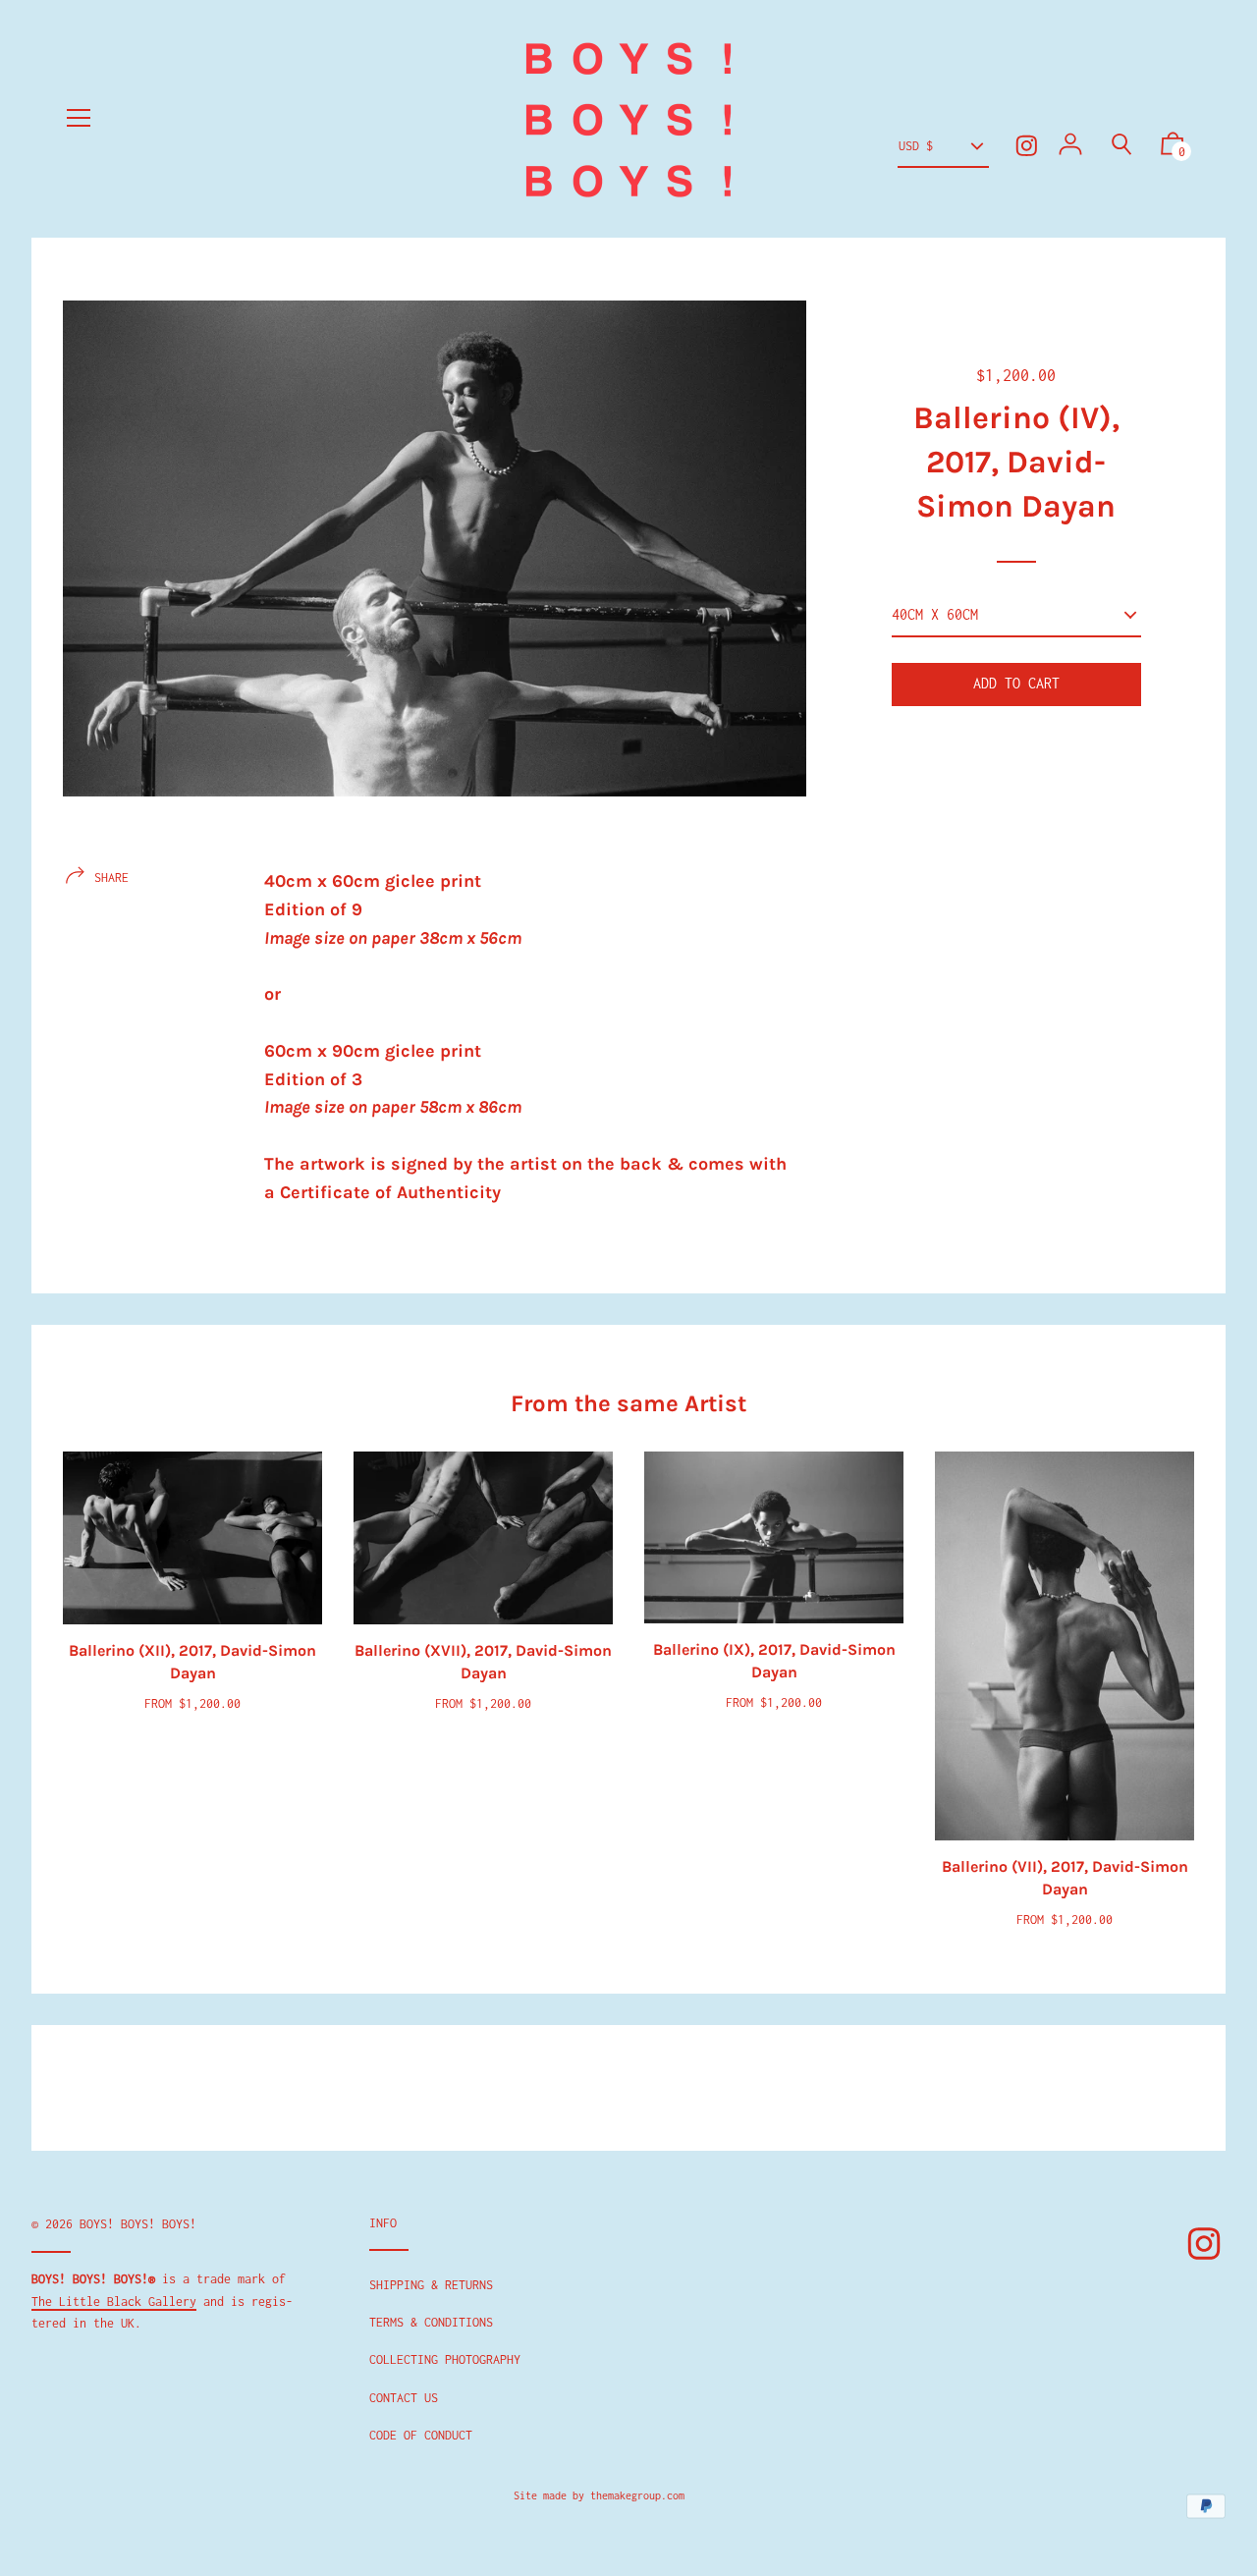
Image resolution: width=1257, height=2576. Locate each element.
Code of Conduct (421, 2435)
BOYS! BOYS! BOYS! (138, 2224)
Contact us (404, 2398)
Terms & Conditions (431, 2322)
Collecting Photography (445, 2359)
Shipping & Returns (431, 2285)
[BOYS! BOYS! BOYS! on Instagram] (1027, 146)
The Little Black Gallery (114, 2302)
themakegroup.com (637, 2495)
